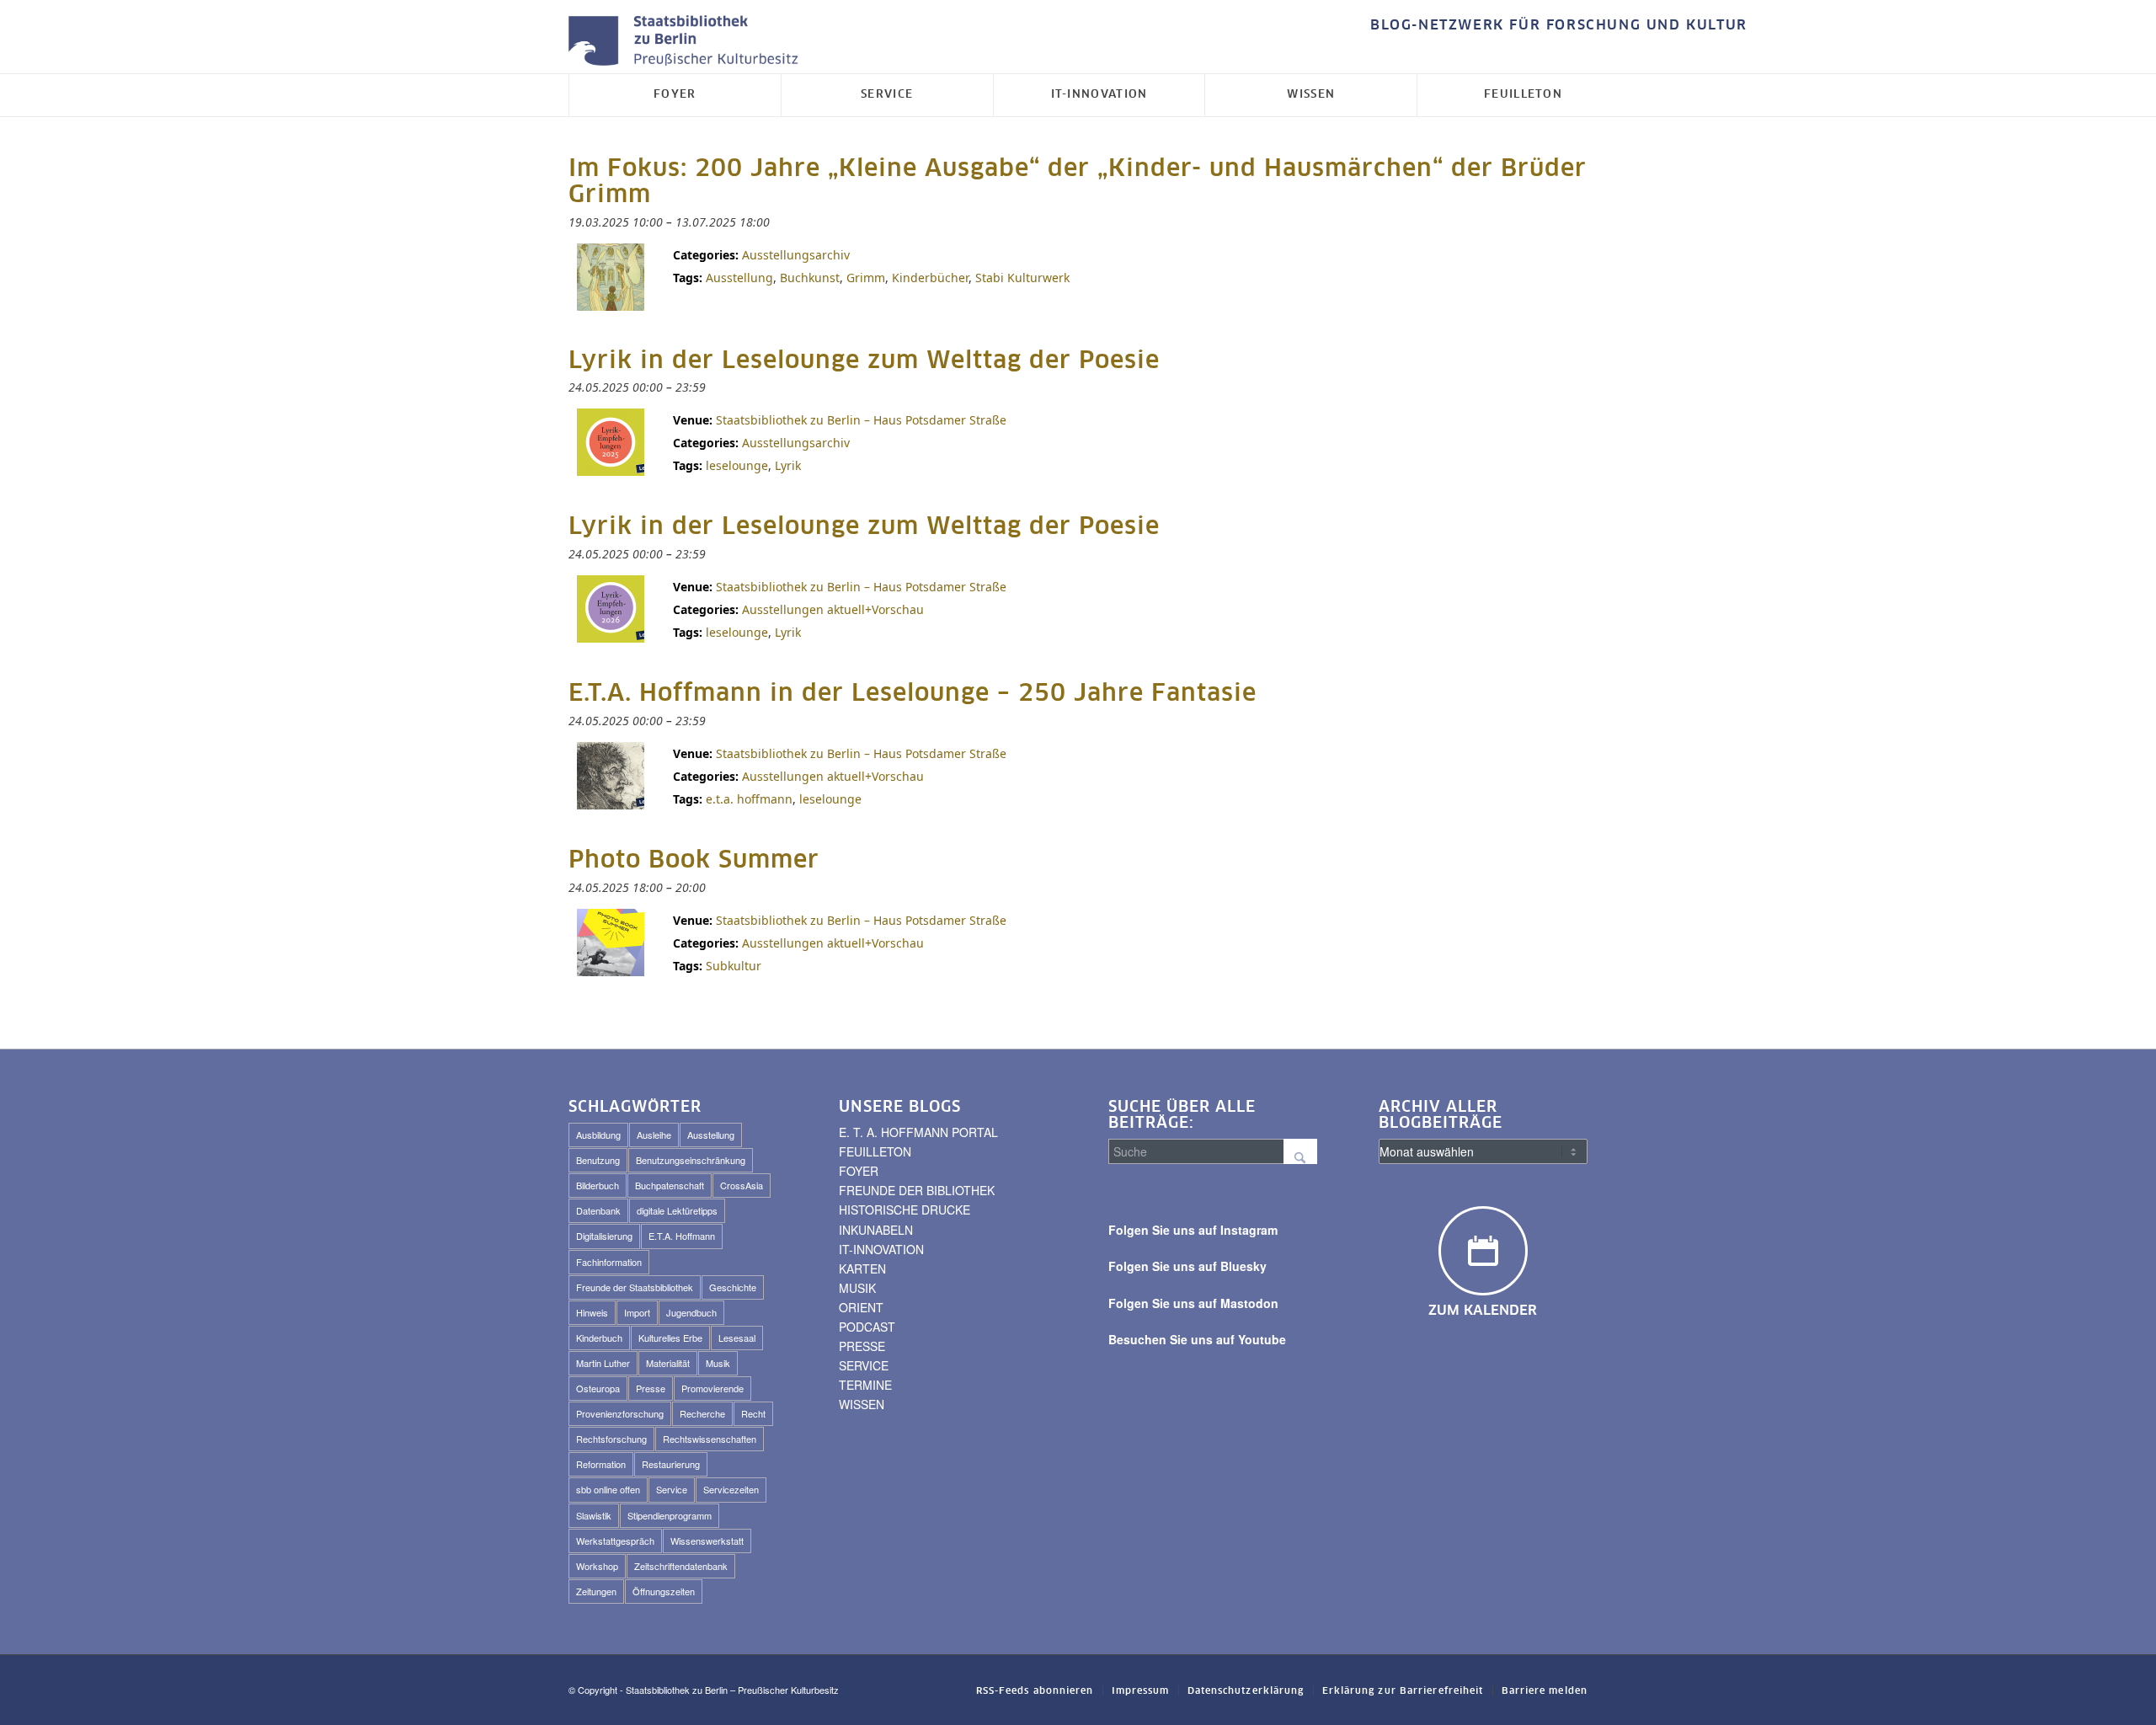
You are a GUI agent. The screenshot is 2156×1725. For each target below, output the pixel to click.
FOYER (859, 1171)
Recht (753, 1413)
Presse (651, 1388)
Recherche (702, 1413)
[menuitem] (1555, 26)
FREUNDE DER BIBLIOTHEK (917, 1190)
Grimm (866, 278)
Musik (718, 1363)
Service (672, 1489)
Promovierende (712, 1388)
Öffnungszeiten (664, 1591)
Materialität (668, 1363)
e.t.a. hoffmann (749, 799)
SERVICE (864, 1365)
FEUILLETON (875, 1151)
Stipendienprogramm (670, 1515)
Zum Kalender (1483, 1311)
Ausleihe (654, 1135)
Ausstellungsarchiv (796, 255)
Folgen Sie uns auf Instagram (1193, 1230)
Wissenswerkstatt (707, 1541)
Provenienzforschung (620, 1413)
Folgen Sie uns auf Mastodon (1193, 1303)
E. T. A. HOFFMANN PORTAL (918, 1132)
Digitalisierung (604, 1236)
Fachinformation (609, 1262)
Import (637, 1312)
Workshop (597, 1566)
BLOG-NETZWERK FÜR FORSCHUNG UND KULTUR (1559, 25)
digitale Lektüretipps (677, 1210)
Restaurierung (671, 1464)
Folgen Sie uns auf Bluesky (1187, 1266)
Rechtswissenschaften (710, 1439)
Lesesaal (737, 1338)
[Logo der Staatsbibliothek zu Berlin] (687, 42)
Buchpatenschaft (670, 1185)
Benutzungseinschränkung (691, 1160)
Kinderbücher (930, 278)
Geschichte (733, 1287)
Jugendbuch (691, 1312)
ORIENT (861, 1307)
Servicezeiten (731, 1489)
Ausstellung (739, 278)
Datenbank (598, 1210)
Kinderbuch (599, 1338)
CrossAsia (742, 1185)
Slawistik (594, 1515)
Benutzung (598, 1160)
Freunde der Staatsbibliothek (635, 1287)
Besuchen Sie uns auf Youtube (1197, 1339)
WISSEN (862, 1404)
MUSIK (857, 1288)
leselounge (737, 465)
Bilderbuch (598, 1185)
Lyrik (788, 465)
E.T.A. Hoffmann (682, 1236)
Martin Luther (603, 1363)
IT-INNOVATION (881, 1249)
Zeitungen (596, 1591)
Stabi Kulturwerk (1022, 278)
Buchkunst (810, 278)
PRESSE (862, 1346)
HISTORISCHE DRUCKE (905, 1210)
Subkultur (734, 966)
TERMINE (865, 1385)
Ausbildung (598, 1135)
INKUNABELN (876, 1230)
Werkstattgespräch (615, 1541)
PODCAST (867, 1327)
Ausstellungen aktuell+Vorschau (833, 609)
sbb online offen (608, 1489)
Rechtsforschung (611, 1439)
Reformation (601, 1464)
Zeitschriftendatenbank (681, 1566)
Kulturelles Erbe (670, 1338)
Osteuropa (598, 1388)
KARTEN (862, 1268)
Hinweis (592, 1312)
